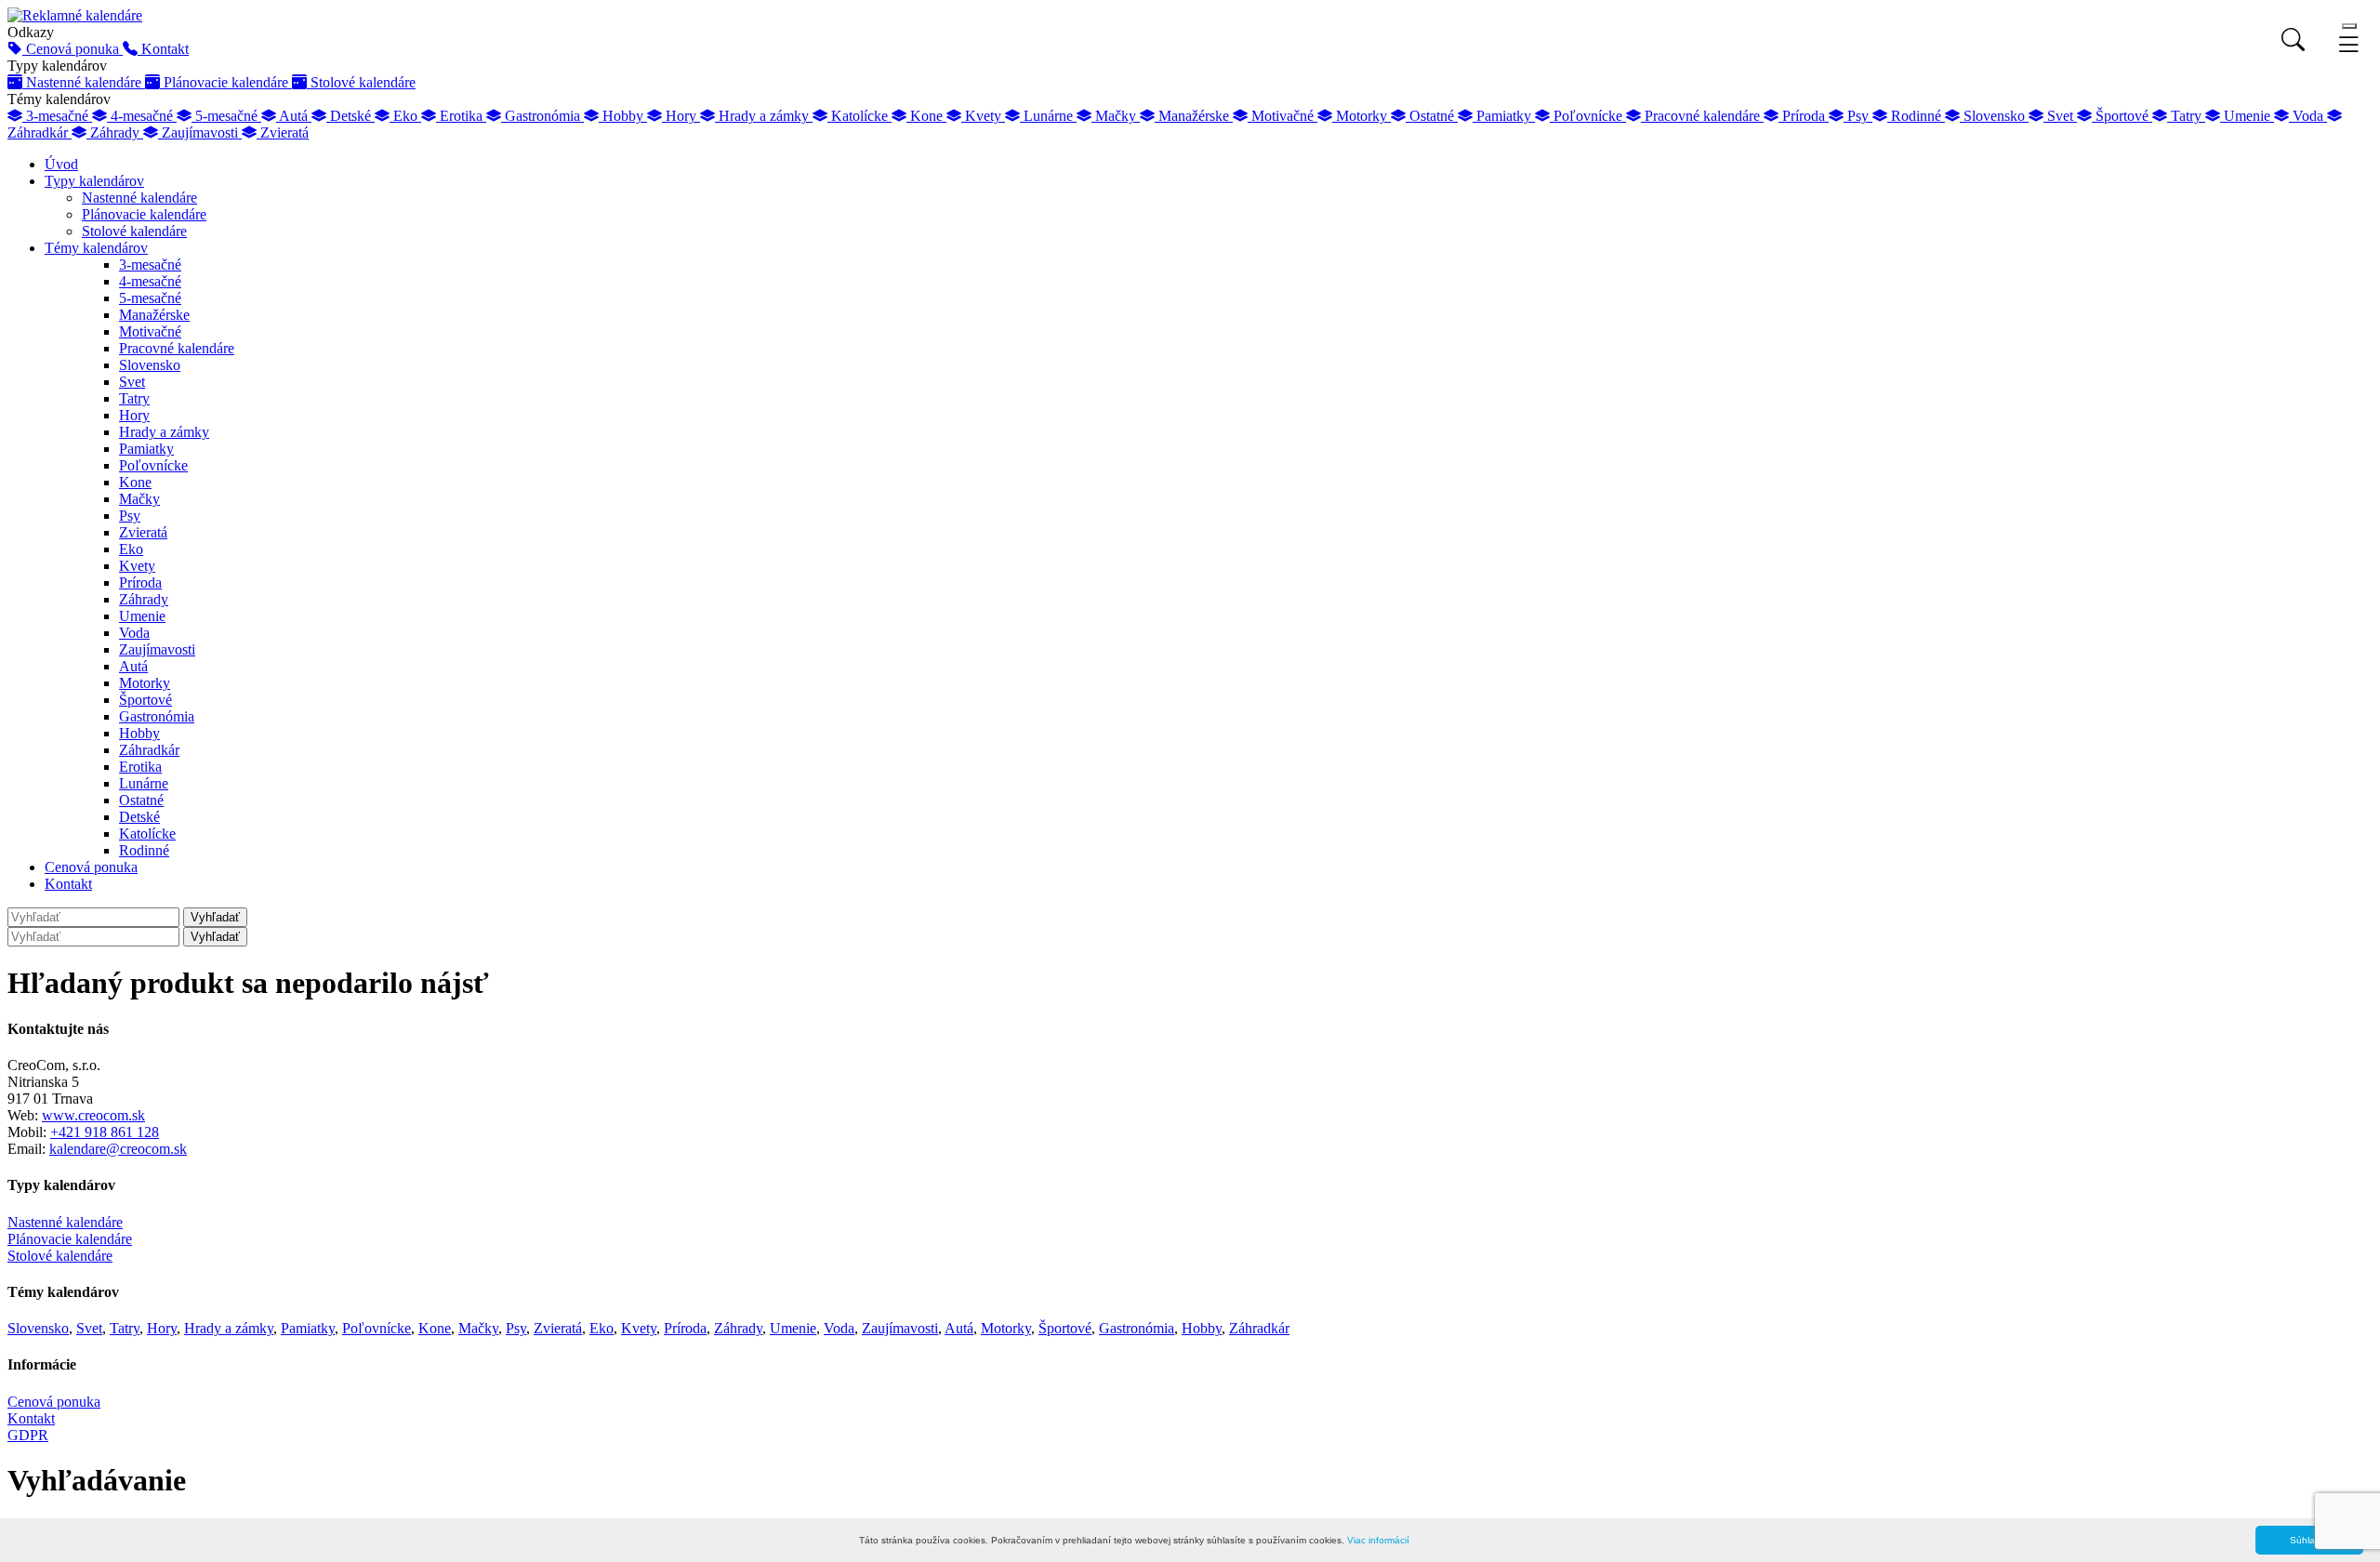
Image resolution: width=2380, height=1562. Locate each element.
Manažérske (154, 315)
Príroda (140, 582)
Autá (133, 666)
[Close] (2349, 26)
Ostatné (141, 800)
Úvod (61, 164)
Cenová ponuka (91, 867)
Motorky (145, 683)
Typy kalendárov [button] (94, 181)
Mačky (139, 499)
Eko (131, 549)
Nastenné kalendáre (139, 198)
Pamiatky (146, 449)
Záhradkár (149, 750)
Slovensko (150, 365)
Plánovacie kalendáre (144, 214)
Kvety (137, 566)
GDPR (28, 1435)
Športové (145, 700)
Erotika (140, 767)
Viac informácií (1378, 1540)
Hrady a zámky (164, 432)
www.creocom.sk (93, 1115)
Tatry (134, 398)
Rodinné (144, 850)
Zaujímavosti (157, 649)
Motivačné (150, 331)
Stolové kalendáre (134, 231)
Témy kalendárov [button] (96, 248)
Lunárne (144, 783)
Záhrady (144, 599)
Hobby (139, 733)
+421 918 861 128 (105, 1132)
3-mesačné (150, 265)
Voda (134, 633)
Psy (130, 516)
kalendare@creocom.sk (118, 1149)
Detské (139, 817)
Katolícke (147, 834)
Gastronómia (157, 716)
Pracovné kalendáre (177, 348)
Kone (135, 482)
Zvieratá (143, 532)
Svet (132, 382)
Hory (134, 415)
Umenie (142, 616)
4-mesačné (150, 281)
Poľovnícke (153, 465)
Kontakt (68, 884)
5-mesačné (150, 298)
